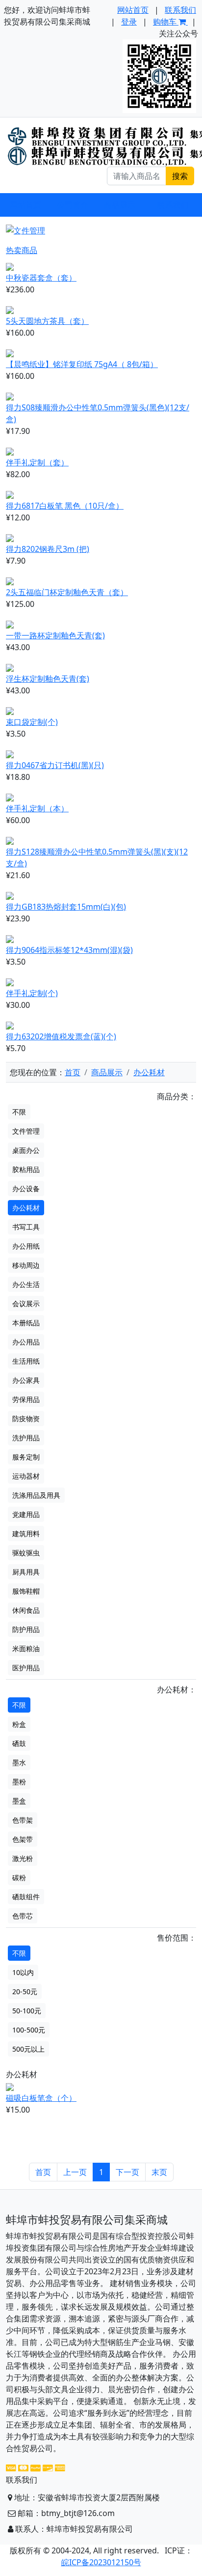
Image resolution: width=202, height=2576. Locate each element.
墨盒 (19, 1801)
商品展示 (107, 1072)
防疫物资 (26, 1418)
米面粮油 (26, 1648)
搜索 (180, 176)
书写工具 (26, 1227)
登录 (129, 22)
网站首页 (133, 10)
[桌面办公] (92, 223)
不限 (19, 1112)
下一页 (127, 2172)
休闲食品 (26, 1610)
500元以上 (28, 2049)
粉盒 (19, 1724)
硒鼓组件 (26, 1897)
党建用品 (26, 1514)
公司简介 (73, 205)
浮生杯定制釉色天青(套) (48, 679)
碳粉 (19, 1877)
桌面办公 (26, 1150)
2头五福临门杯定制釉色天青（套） (67, 592)
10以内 (23, 1972)
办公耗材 (149, 1072)
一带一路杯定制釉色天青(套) (55, 635)
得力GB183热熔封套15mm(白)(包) (66, 907)
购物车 (166, 22)
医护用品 (26, 1668)
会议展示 (26, 1303)
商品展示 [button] (120, 205)
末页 (159, 2172)
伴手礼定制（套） (37, 462)
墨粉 (19, 1782)
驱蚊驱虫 (26, 1553)
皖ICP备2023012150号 (101, 2562)
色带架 (23, 1820)
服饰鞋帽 (26, 1591)
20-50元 (25, 1991)
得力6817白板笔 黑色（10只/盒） (65, 506)
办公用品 (26, 1342)
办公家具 (26, 1380)
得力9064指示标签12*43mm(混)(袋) (69, 950)
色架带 (23, 1839)
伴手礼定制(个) (32, 993)
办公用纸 (26, 1246)
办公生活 (26, 1284)
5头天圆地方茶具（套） (47, 321)
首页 (73, 1072)
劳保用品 (26, 1399)
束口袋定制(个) (32, 722)
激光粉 (23, 1858)
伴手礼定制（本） (37, 808)
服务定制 (26, 1457)
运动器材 (26, 1476)
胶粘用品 (26, 1169)
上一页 (75, 2172)
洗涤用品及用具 (36, 1495)
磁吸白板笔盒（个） (41, 2098)
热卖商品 (22, 250)
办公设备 (26, 1188)
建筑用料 (26, 1533)
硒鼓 (19, 1743)
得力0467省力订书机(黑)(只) (55, 765)
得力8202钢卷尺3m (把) (48, 549)
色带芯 (23, 1916)
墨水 (19, 1762)
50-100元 (27, 2011)
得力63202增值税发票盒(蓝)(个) (61, 1036)
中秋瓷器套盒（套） (41, 278)
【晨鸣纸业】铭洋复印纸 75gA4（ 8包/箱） (82, 364)
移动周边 (26, 1265)
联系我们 (180, 10)
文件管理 (26, 1131)
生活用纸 (26, 1361)
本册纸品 (26, 1323)
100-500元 (29, 2030)
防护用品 (26, 1629)
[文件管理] (110, 223)
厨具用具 (26, 1572)
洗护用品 (26, 1438)
